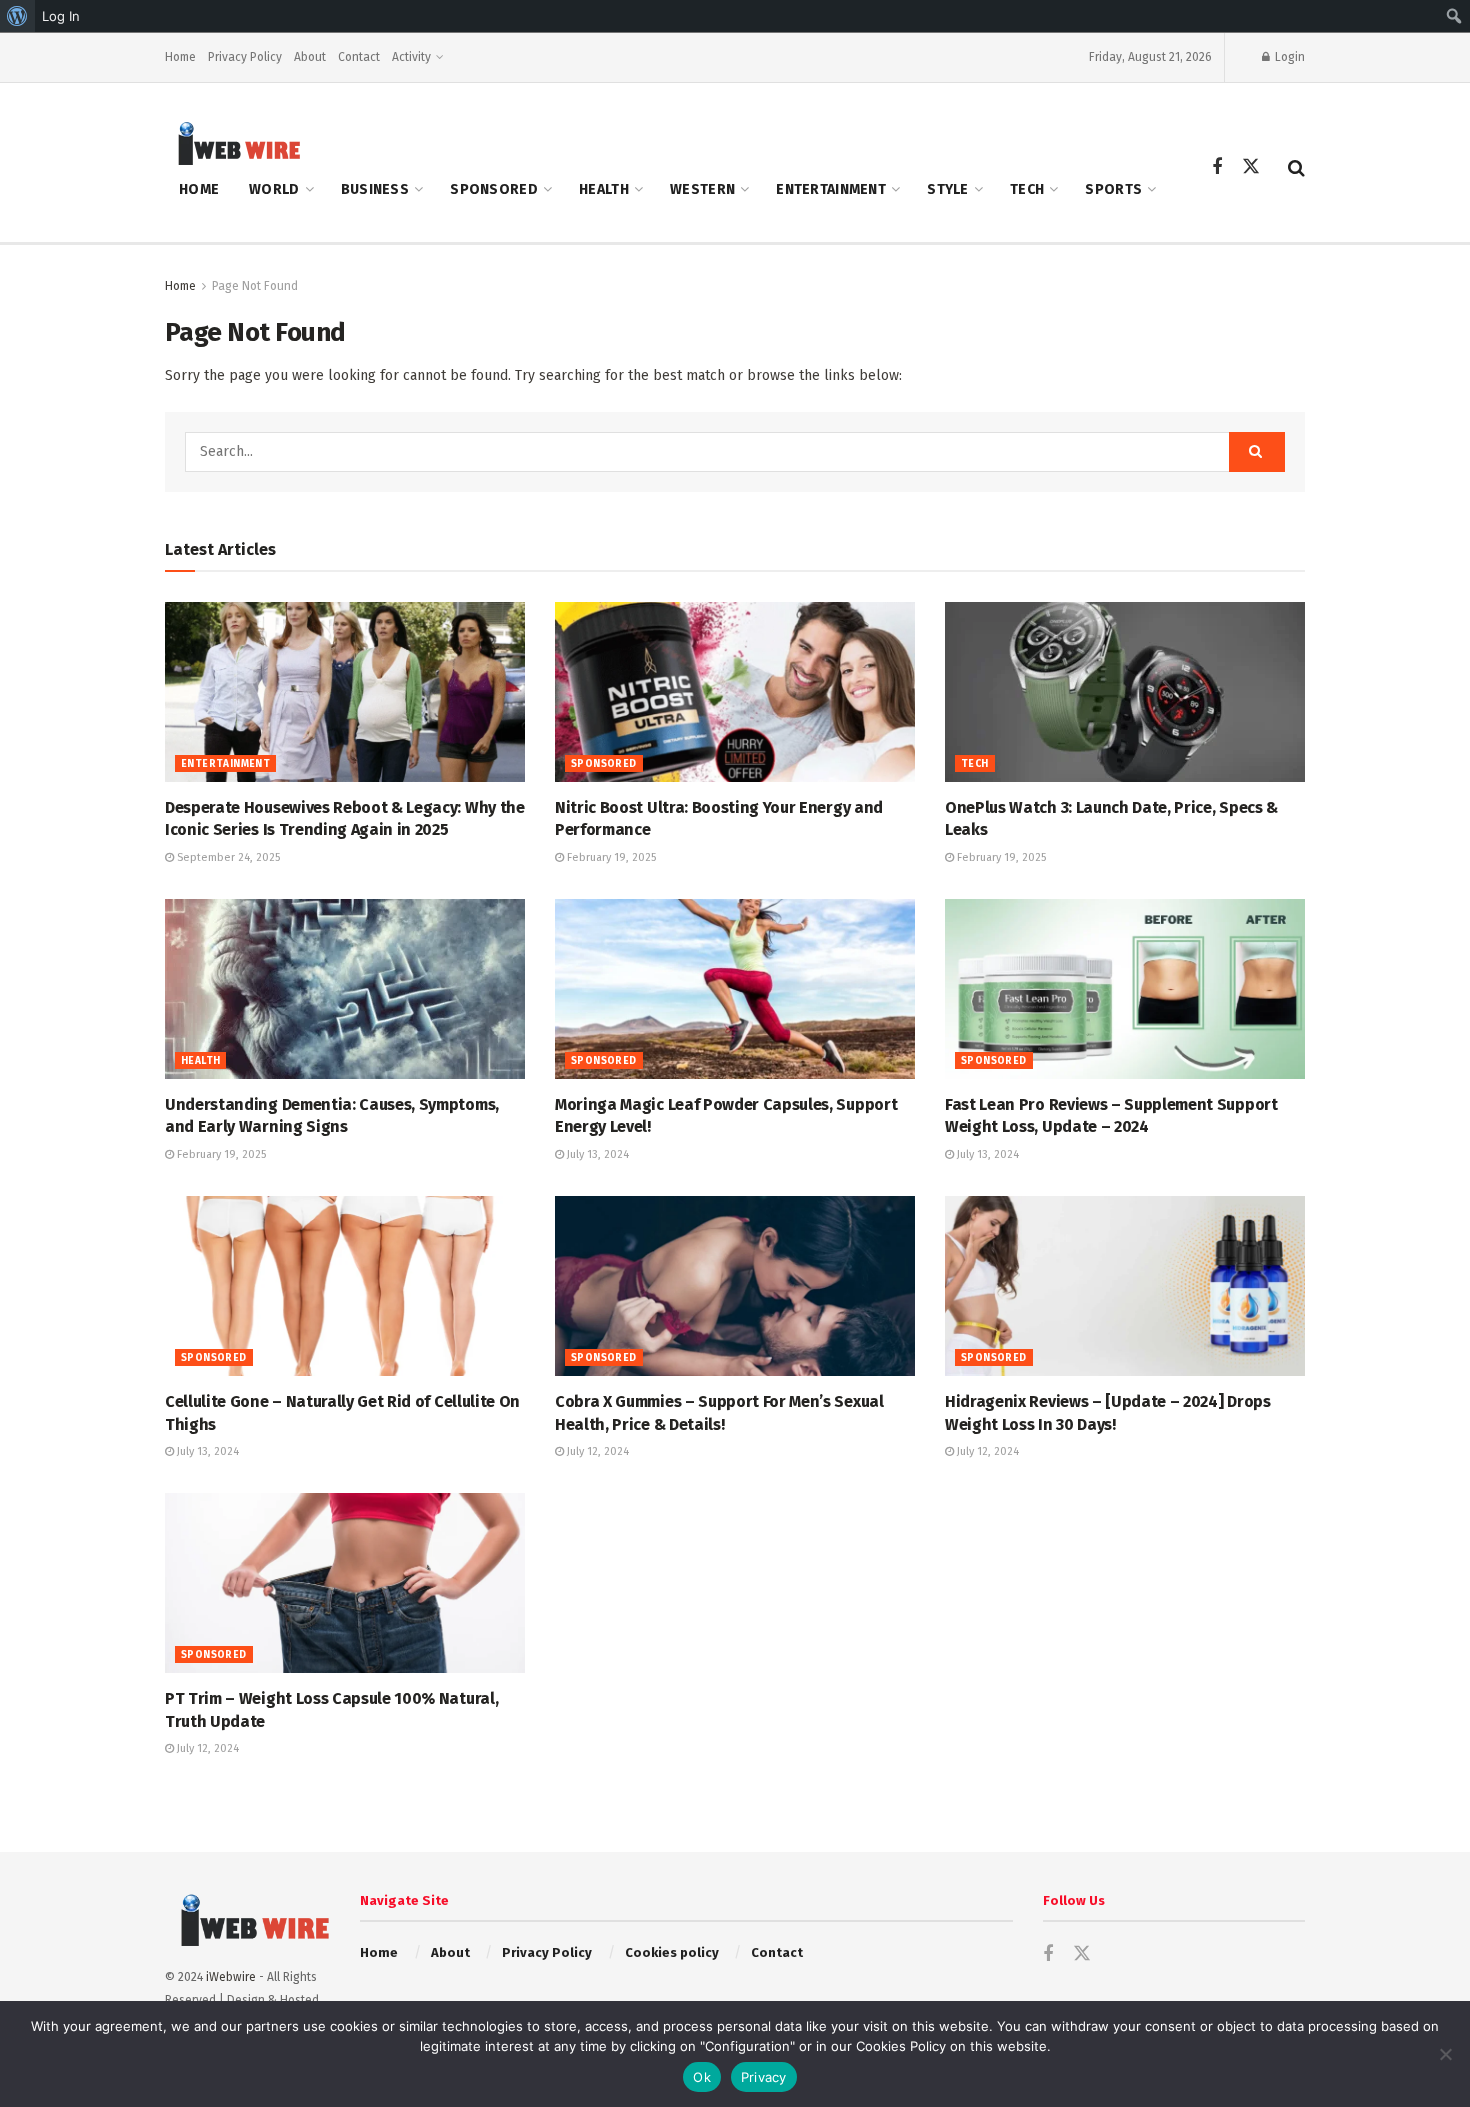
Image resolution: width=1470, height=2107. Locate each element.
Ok (702, 2077)
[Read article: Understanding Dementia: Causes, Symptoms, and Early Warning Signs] (345, 989)
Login (1288, 57)
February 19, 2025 (610, 857)
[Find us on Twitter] (1251, 167)
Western (702, 189)
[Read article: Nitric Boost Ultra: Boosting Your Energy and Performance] (735, 692)
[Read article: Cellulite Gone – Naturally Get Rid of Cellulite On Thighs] (345, 1286)
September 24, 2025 (227, 857)
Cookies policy (672, 1952)
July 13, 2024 (596, 1154)
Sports (1113, 189)
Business (375, 189)
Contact (359, 57)
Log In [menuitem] (61, 16)
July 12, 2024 (596, 1451)
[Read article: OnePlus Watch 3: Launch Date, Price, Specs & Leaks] (1125, 692)
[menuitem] (17, 16)
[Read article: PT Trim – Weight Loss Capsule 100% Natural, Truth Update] (345, 1583)
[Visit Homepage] (233, 142)
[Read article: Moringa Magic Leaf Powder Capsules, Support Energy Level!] (735, 989)
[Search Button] (1296, 168)
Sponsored (494, 189)
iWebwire (231, 1977)
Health (604, 189)
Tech (1027, 189)
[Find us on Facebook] (1217, 168)
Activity (411, 57)
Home (180, 57)
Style (947, 189)
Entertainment (831, 189)
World (274, 189)
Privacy (764, 2077)
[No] (1445, 2054)
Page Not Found (255, 286)
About (310, 57)
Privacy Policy (245, 57)
